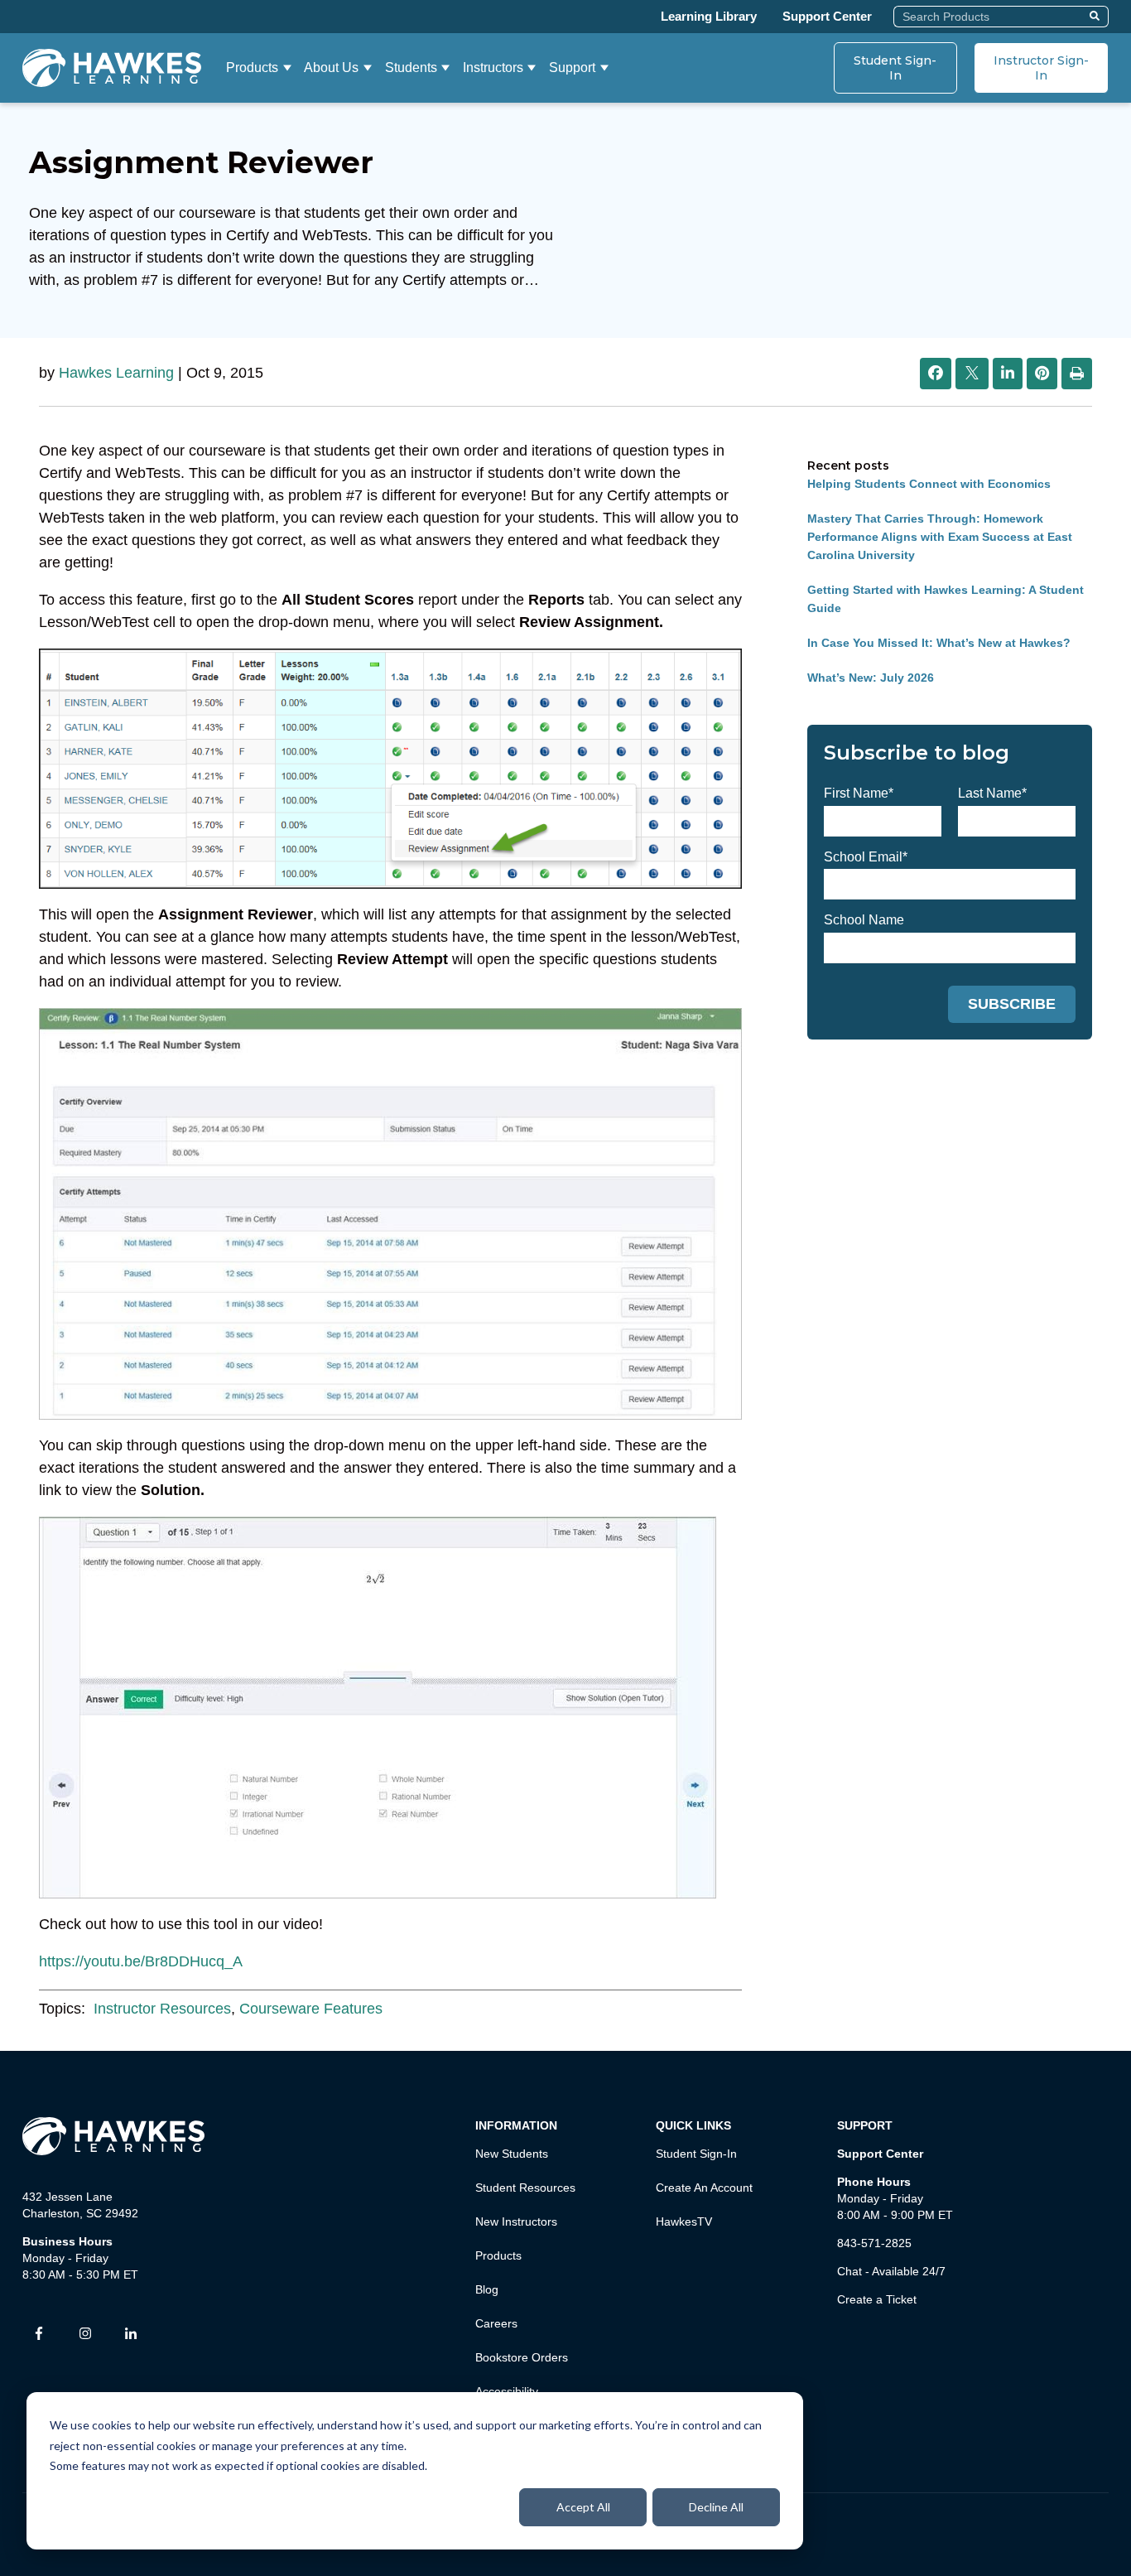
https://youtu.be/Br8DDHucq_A (141, 1961)
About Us (331, 68)
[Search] (1097, 17)
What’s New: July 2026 (871, 678)
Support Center (827, 16)
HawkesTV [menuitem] (684, 2221)
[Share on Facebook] (936, 374)
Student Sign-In (895, 68)
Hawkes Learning (116, 373)
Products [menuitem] (498, 2255)
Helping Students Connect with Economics (929, 484)
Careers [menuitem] (496, 2323)
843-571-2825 (874, 2243)
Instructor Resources (162, 2009)
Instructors (493, 68)
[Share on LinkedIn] (1008, 374)
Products (252, 68)
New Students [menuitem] (512, 2154)
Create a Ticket (877, 2299)
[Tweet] (972, 374)
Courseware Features (311, 2009)
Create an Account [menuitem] (704, 2188)
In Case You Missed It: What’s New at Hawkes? (939, 643)
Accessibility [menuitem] (507, 2391)
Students (411, 68)
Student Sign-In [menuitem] (696, 2154)
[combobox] (989, 17)
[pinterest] (1042, 374)
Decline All (716, 2507)
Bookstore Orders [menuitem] (522, 2357)
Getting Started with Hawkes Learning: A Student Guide (946, 599)
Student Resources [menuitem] (525, 2188)
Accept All (583, 2507)
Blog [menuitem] (487, 2289)
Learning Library (709, 16)
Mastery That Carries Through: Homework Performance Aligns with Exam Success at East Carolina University (940, 537)
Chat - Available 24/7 (891, 2271)
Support (572, 68)
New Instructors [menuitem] (516, 2221)
